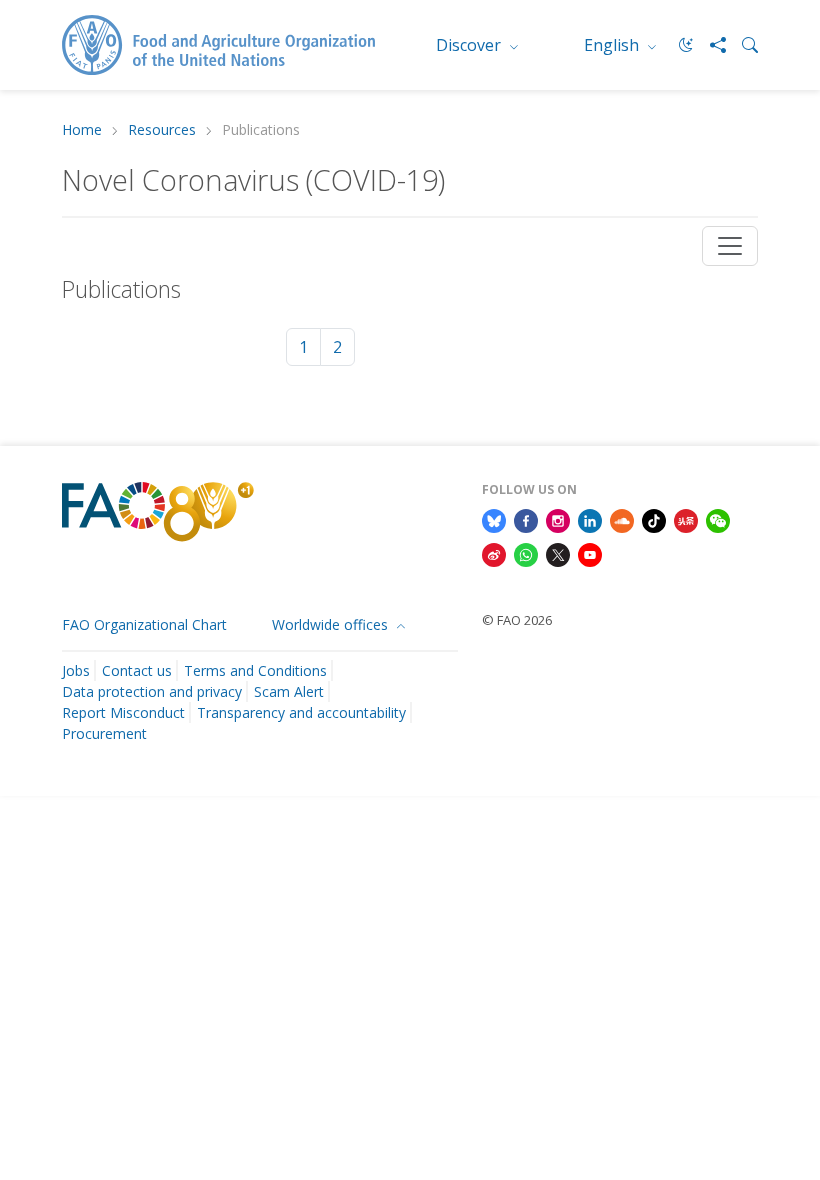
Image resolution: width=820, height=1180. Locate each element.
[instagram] (558, 519)
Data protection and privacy (152, 691)
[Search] (742, 45)
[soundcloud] (622, 519)
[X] (558, 553)
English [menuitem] (613, 45)
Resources (162, 130)
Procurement (104, 733)
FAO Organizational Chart (144, 624)
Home (82, 130)
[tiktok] (654, 519)
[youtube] (590, 553)
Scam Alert (289, 691)
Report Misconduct (123, 712)
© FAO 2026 (517, 620)
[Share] (710, 45)
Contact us (137, 670)
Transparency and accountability (301, 712)
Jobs (76, 670)
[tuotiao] (686, 519)
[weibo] (494, 553)
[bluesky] (494, 519)
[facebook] (526, 519)
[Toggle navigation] (730, 246)
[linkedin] (590, 519)
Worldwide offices (332, 624)
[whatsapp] (526, 553)
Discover (470, 45)
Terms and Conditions (255, 670)
